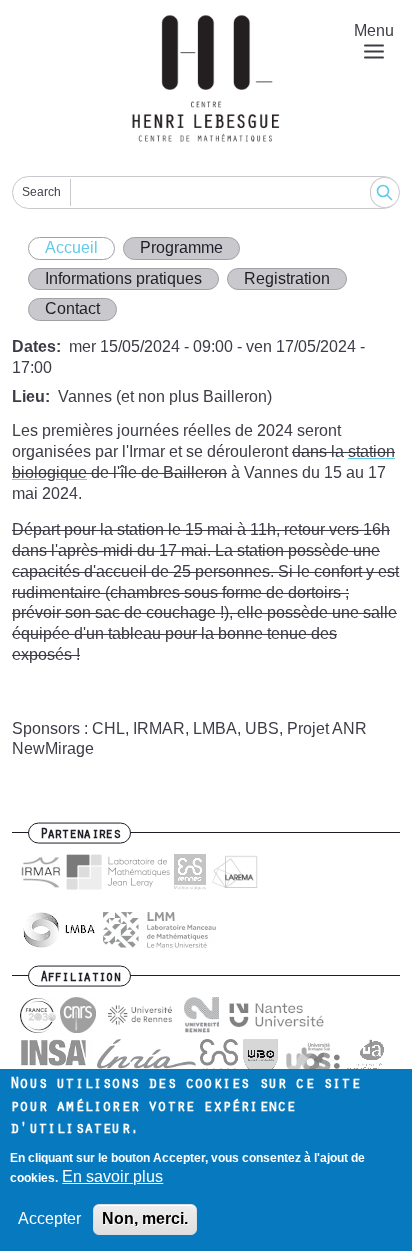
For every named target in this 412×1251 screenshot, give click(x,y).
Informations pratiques (123, 278)
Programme (181, 247)
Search (41, 192)
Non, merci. (145, 1218)
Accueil (71, 247)
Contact (72, 308)
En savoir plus (112, 1176)
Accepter (49, 1218)
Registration (287, 278)
